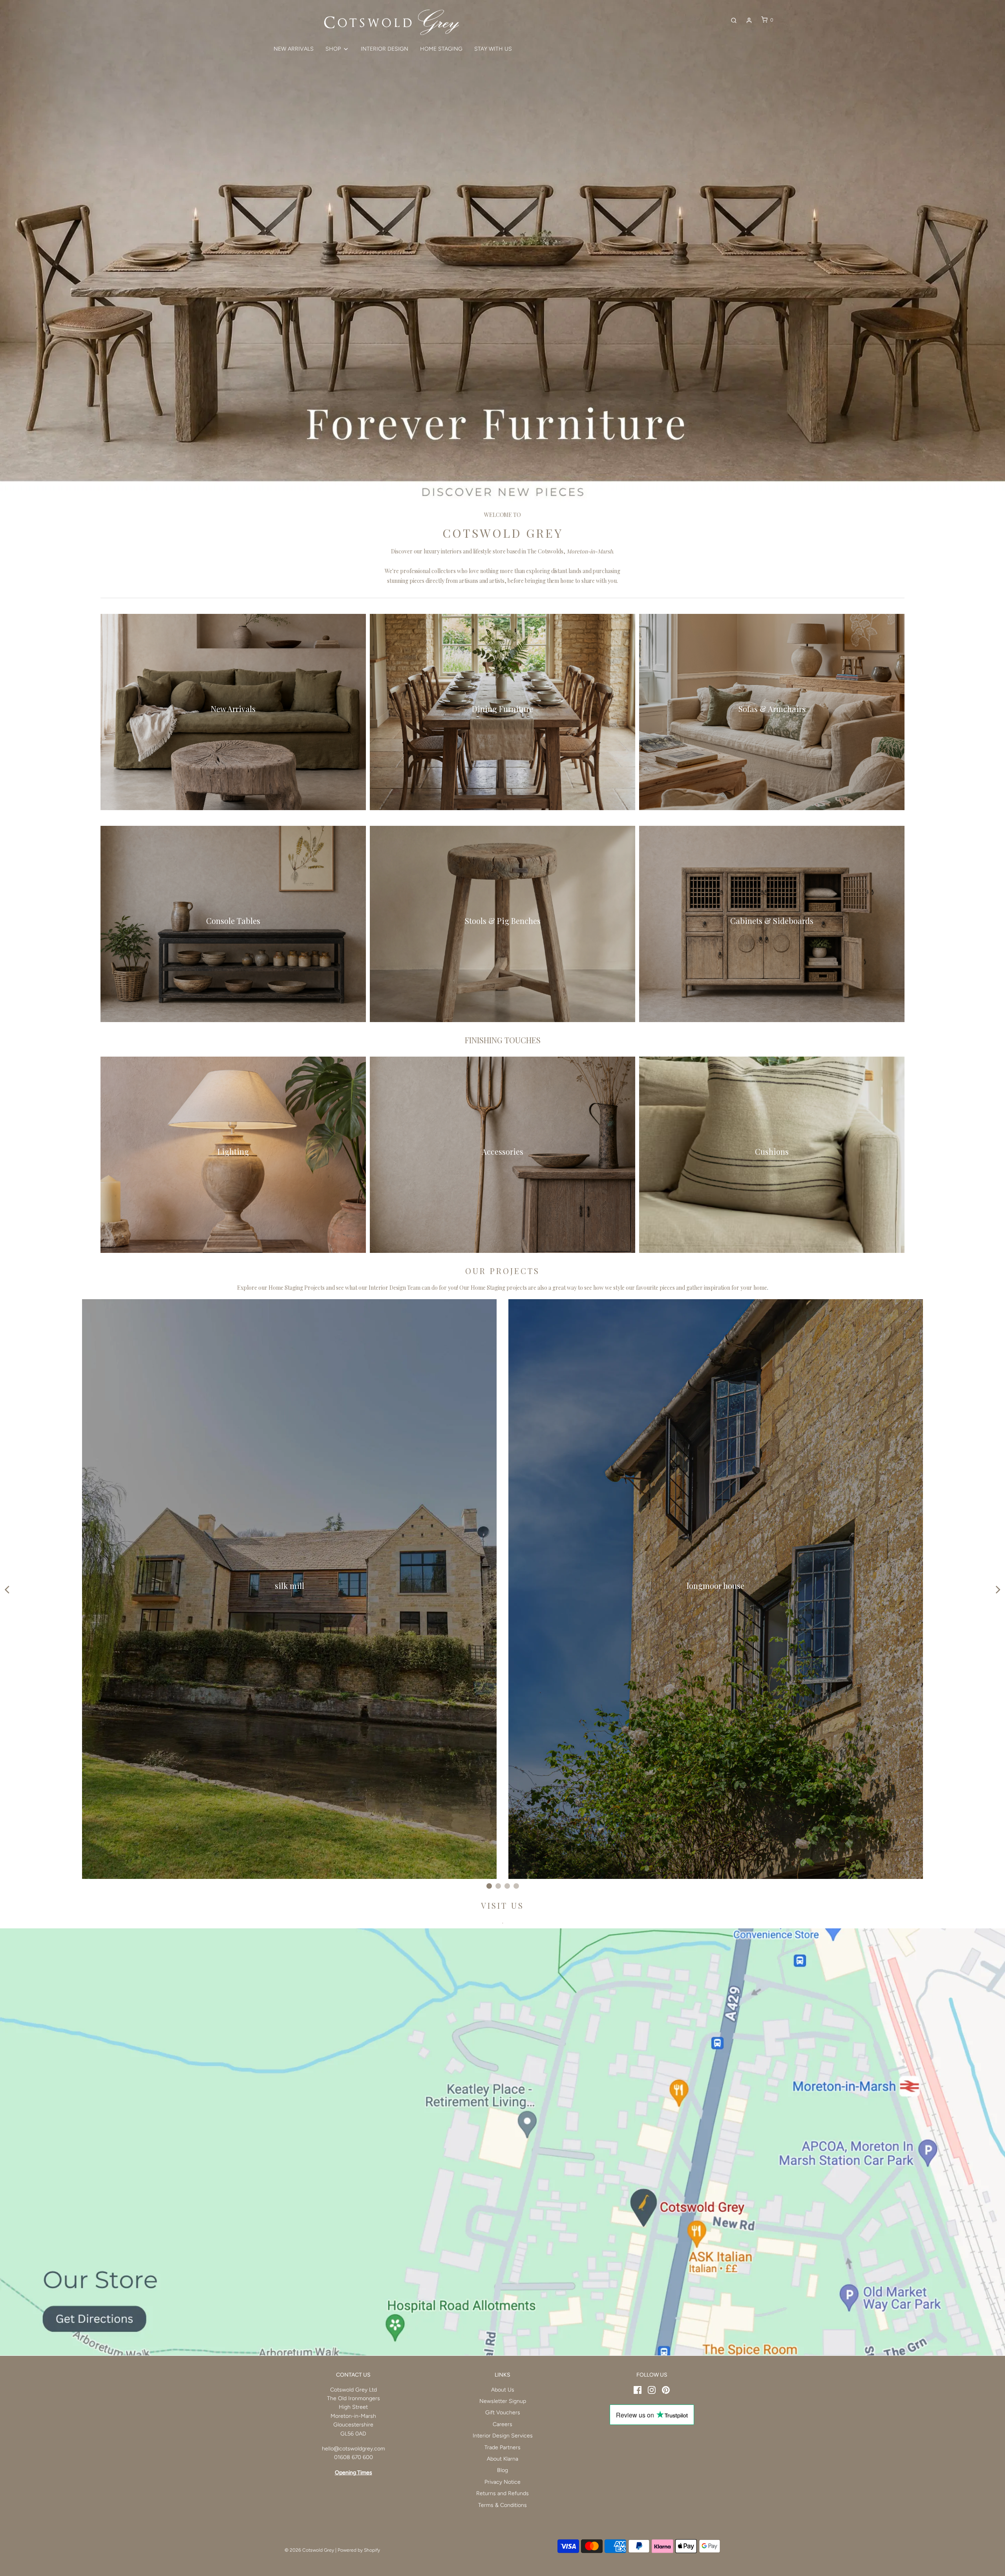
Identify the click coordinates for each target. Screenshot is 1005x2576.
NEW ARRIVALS (294, 49)
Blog (502, 2470)
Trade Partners (502, 2447)
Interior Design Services (503, 2436)
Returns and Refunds (502, 2493)
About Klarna (502, 2459)
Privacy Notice (502, 2482)
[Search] (734, 20)
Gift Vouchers (503, 2413)
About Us (503, 2390)
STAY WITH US (493, 49)
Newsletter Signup (503, 2401)
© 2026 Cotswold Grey (309, 2550)
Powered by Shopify (359, 2550)
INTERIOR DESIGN (385, 49)
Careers (502, 2424)
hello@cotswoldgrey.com (354, 2449)
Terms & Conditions (502, 2505)
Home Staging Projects (297, 1288)
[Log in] (749, 20)
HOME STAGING (441, 49)
